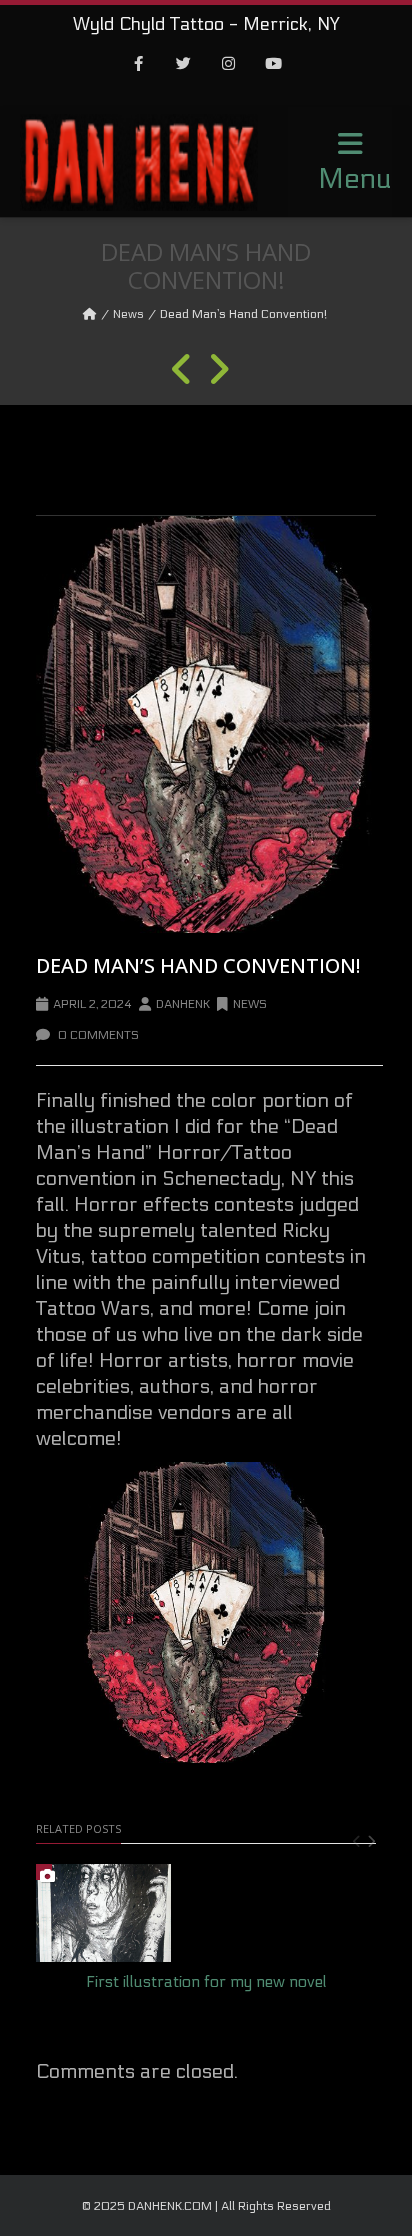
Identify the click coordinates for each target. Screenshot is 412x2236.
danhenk (183, 1004)
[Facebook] (139, 65)
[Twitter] (184, 65)
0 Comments (97, 1035)
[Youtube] (274, 65)
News (128, 314)
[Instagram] (229, 65)
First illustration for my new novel (206, 1981)
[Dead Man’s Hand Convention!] (206, 724)
